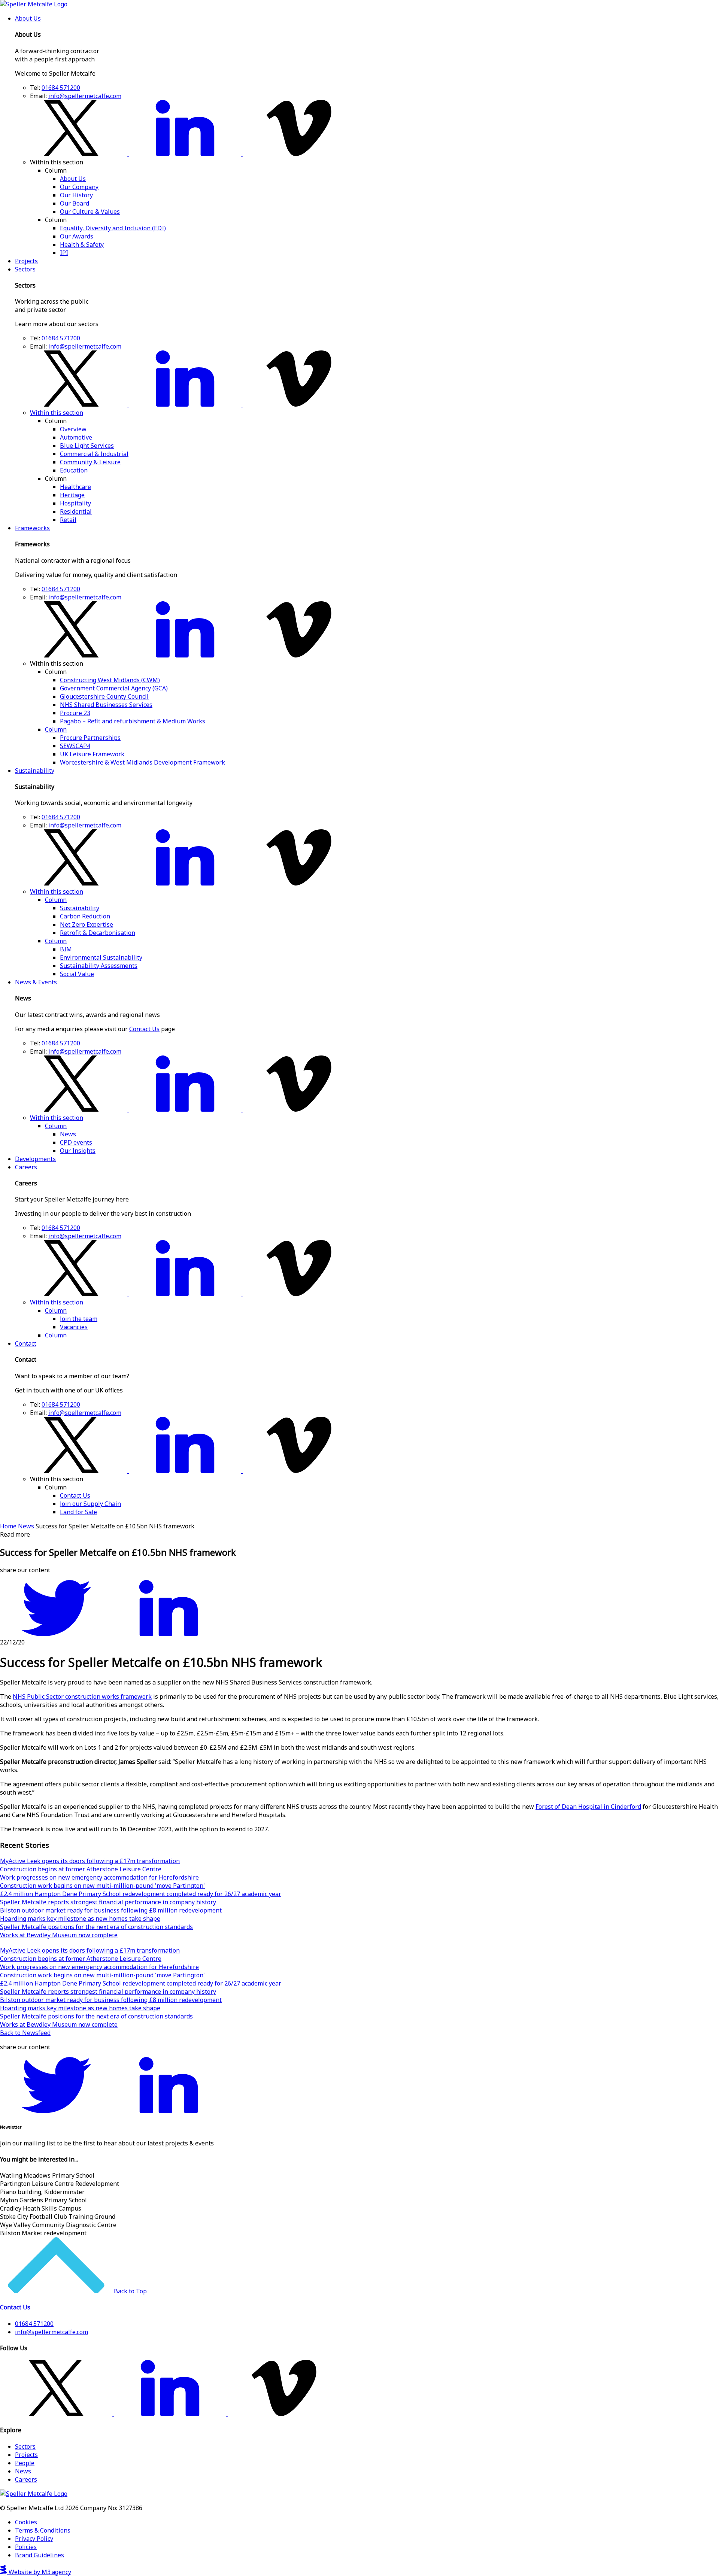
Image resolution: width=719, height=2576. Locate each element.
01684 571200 (61, 88)
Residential (76, 511)
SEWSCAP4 (75, 746)
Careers (26, 1167)
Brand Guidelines (40, 2555)
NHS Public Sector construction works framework (82, 1696)
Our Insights (78, 1151)
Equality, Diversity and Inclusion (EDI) (113, 228)
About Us (28, 18)
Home (9, 1526)
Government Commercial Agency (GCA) (114, 688)
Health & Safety (82, 244)
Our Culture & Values (90, 212)
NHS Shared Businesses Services (106, 705)
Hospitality (75, 503)
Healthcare (75, 487)
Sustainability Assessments (99, 966)
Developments (35, 1159)
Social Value (77, 974)
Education (74, 470)
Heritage (72, 495)
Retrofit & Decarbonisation (98, 933)
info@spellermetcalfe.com (85, 96)
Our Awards (77, 236)
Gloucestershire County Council (104, 696)
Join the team (79, 1319)
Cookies (26, 2522)
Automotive (76, 437)
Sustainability (35, 771)
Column (56, 729)
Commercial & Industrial (94, 454)
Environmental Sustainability (101, 957)
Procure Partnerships (90, 738)
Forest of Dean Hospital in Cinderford (588, 1807)
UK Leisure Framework (92, 754)
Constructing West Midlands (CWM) (110, 680)
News (68, 1134)
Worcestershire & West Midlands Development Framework (142, 762)
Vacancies (74, 1327)
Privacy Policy (34, 2539)
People (25, 2463)
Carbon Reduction (85, 916)
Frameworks (32, 528)
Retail (68, 520)
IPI (64, 253)
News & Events (36, 982)
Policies (26, 2547)
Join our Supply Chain (90, 1504)
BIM (66, 949)
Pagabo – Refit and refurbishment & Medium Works (133, 721)
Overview (73, 429)
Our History (76, 195)
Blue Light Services (87, 446)
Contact (26, 1343)
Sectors (25, 269)
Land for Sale (78, 1512)
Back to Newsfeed (25, 2033)
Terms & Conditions (43, 2530)
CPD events (76, 1142)
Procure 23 (75, 713)
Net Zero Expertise (87, 924)
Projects (26, 261)
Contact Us (144, 1029)
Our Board (75, 203)
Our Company (79, 187)
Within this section (57, 413)
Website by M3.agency (39, 2572)
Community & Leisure (90, 462)
